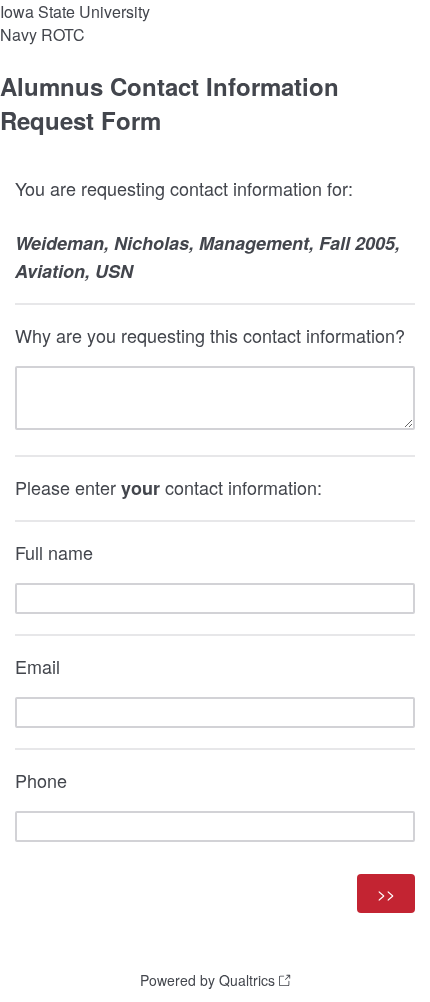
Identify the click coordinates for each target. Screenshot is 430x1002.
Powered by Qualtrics (207, 980)
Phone (41, 780)
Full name (54, 552)
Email (37, 666)
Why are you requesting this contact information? (210, 335)
